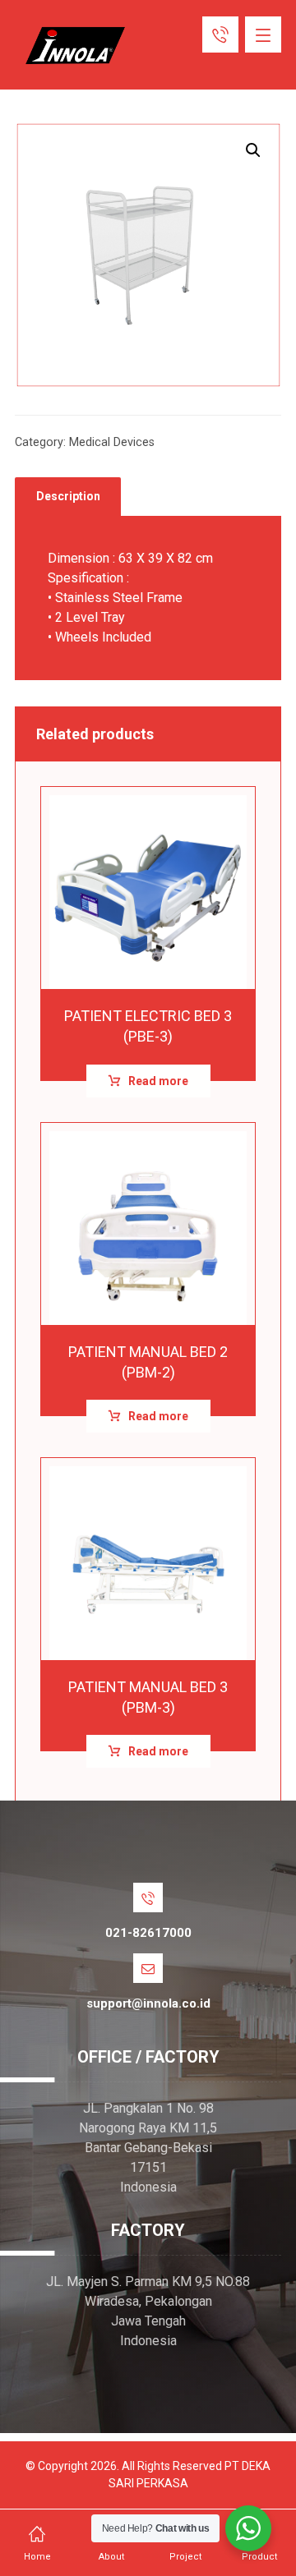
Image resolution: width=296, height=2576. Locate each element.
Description (68, 496)
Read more (158, 1081)
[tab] (68, 497)
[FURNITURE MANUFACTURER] (72, 46)
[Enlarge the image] (253, 150)
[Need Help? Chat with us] (248, 2528)
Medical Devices (112, 442)
